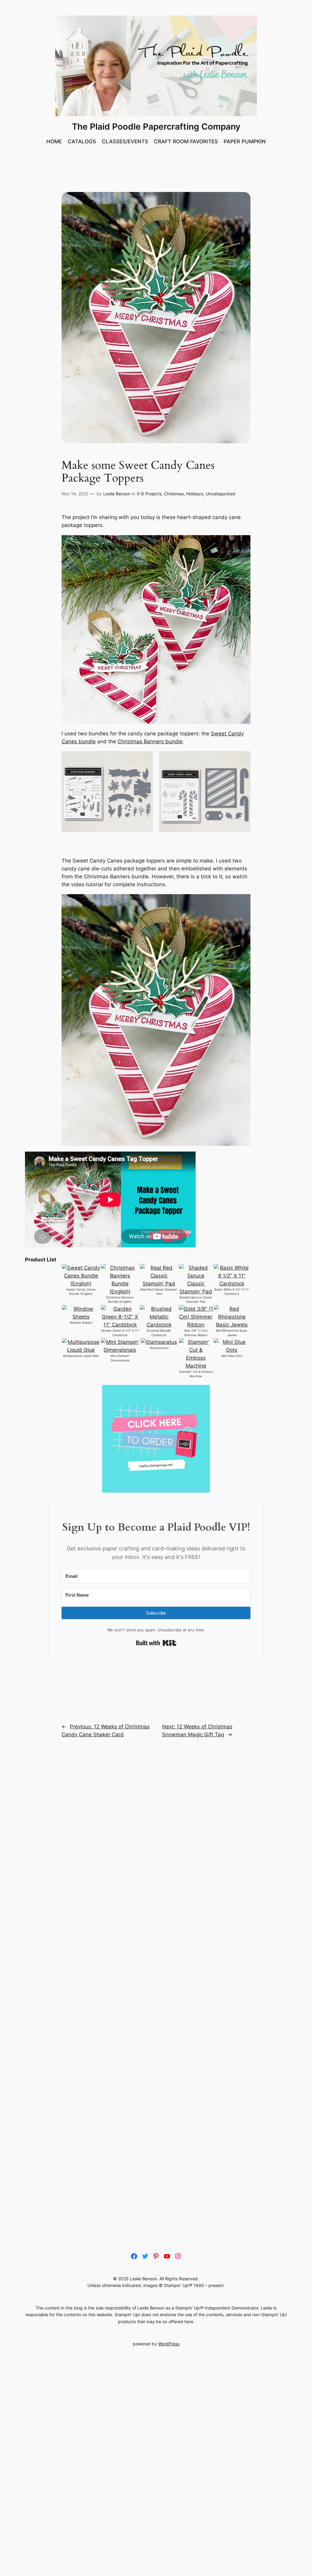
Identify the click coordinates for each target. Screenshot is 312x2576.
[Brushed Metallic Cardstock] (159, 1325)
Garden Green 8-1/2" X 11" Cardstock (120, 1333)
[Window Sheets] (81, 1317)
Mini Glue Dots (232, 1356)
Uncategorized (220, 494)
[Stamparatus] (159, 1342)
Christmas (174, 494)
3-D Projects (149, 494)
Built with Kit (156, 1643)
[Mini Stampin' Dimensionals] (120, 1350)
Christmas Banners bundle (150, 741)
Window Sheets (81, 1323)
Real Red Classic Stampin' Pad (159, 1292)
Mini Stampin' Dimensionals (120, 1358)
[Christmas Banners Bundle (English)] (120, 1291)
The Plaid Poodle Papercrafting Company (156, 127)
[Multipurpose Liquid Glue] (81, 1350)
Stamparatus (159, 1348)
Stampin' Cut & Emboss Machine (196, 1374)
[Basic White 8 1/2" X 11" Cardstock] (232, 1284)
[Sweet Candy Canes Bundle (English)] (81, 1284)
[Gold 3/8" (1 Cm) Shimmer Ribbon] (196, 1325)
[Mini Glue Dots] (232, 1350)
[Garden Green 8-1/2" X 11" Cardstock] (120, 1325)
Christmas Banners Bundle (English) (120, 1300)
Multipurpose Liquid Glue (81, 1356)
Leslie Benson (117, 494)
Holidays (195, 494)
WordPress (169, 2344)
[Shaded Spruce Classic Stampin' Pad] (196, 1291)
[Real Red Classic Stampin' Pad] (159, 1284)
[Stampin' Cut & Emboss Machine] (196, 1366)
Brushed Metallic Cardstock (159, 1333)
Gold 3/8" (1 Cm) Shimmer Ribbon (196, 1333)
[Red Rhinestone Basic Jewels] (232, 1325)
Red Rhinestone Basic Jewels (232, 1333)
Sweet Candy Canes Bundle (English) (81, 1292)
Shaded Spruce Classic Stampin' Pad (196, 1300)
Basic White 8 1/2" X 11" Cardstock (232, 1292)
